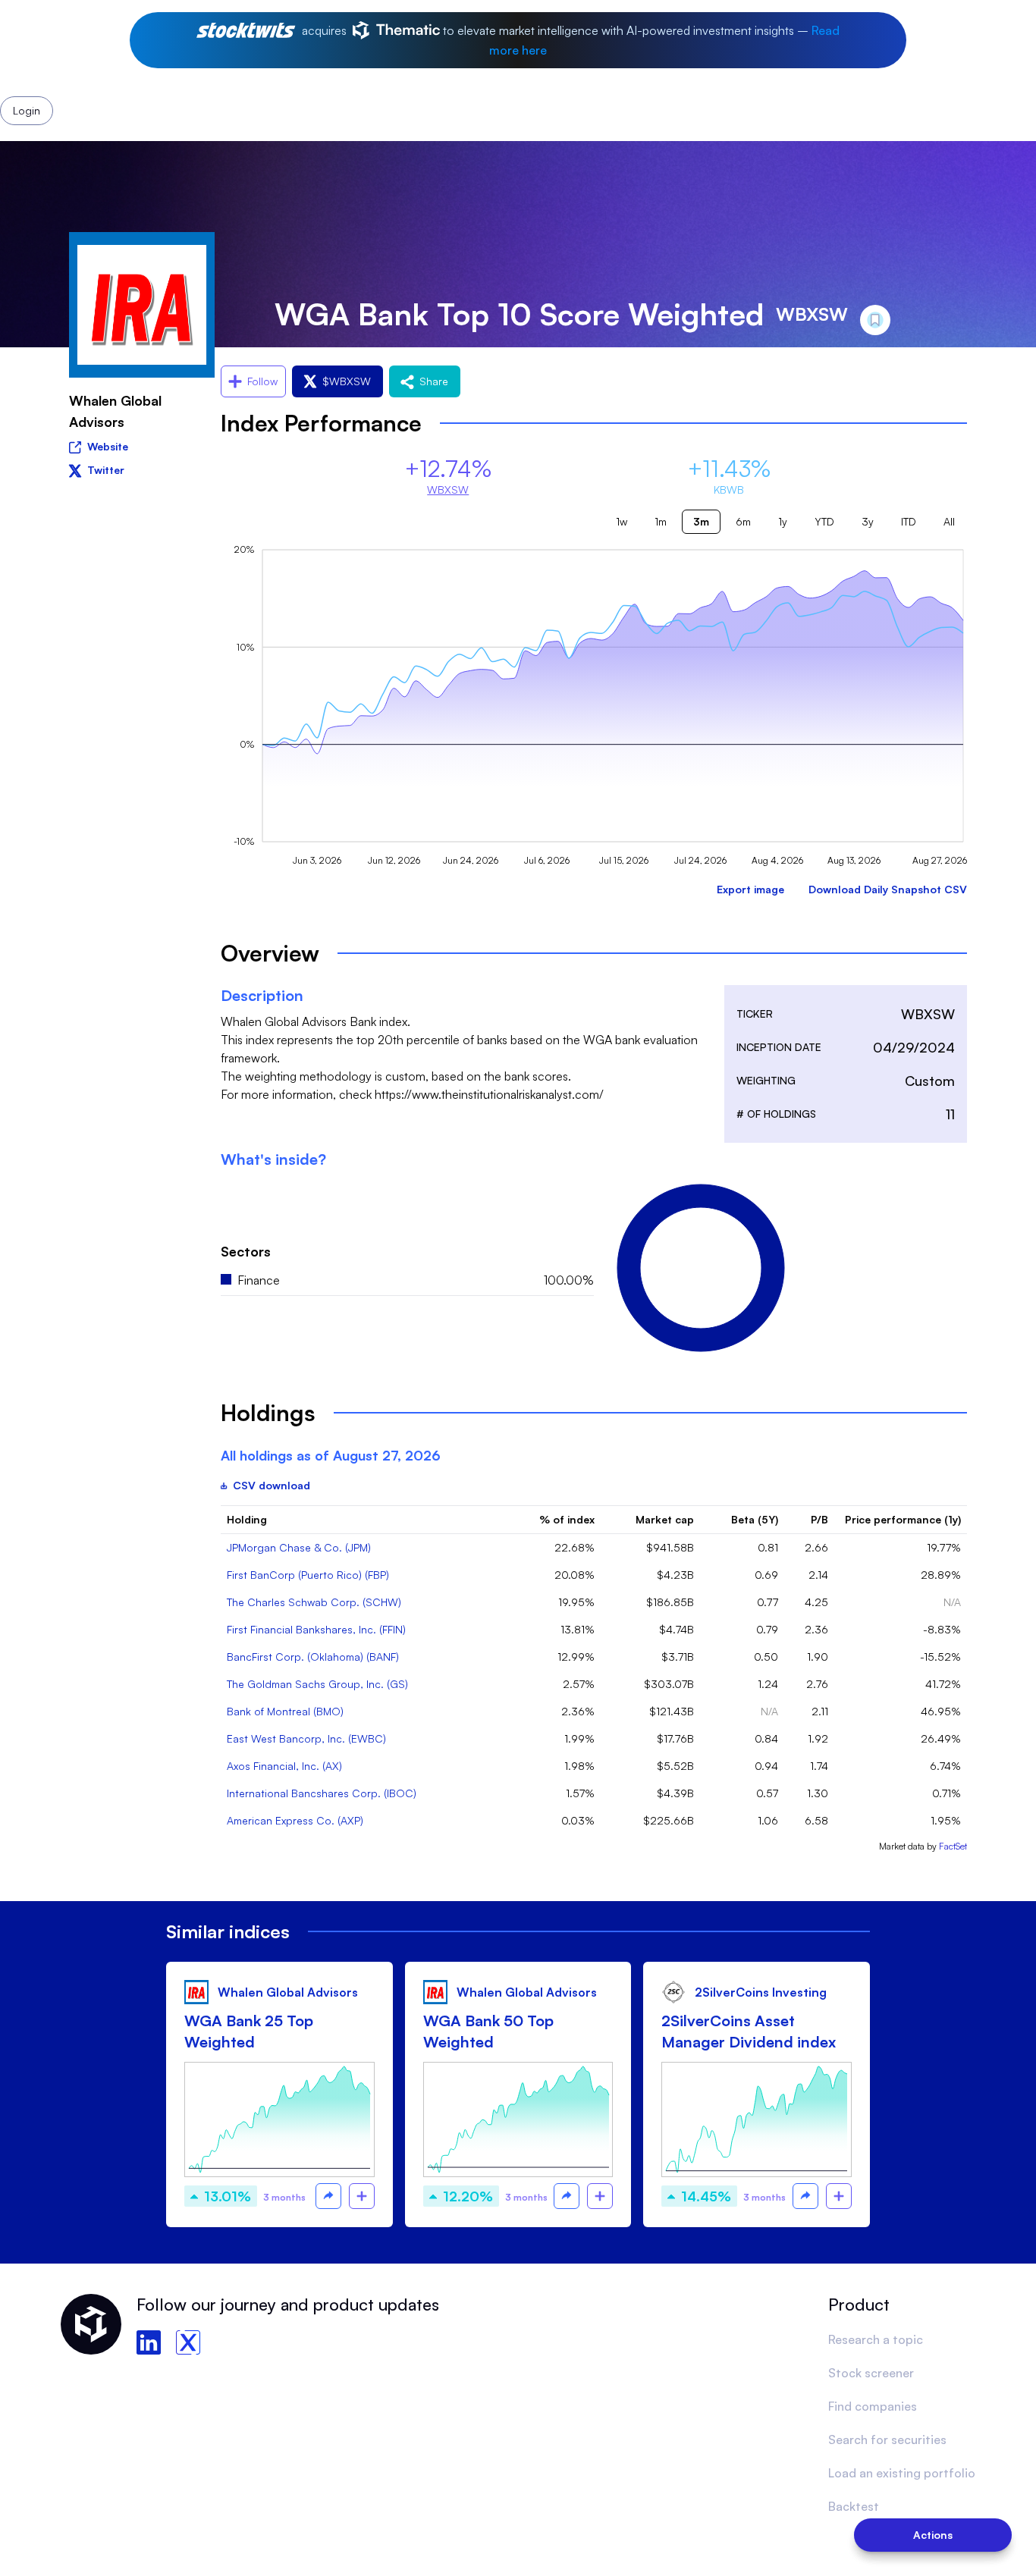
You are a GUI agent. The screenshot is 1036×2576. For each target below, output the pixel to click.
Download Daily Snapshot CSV (888, 889)
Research (473, 74)
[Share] (328, 2196)
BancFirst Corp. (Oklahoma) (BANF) (313, 1657)
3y (868, 521)
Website (108, 446)
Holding (247, 1519)
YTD (824, 521)
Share (434, 381)
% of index (567, 1519)
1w (622, 521)
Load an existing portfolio (902, 2473)
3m (701, 521)
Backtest (854, 2506)
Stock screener (871, 2373)
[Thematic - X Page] (188, 2342)
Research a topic (876, 2339)
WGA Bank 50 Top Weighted (488, 2031)
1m (661, 521)
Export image (750, 889)
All (949, 521)
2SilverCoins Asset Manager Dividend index (749, 2031)
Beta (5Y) (755, 1519)
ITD (909, 521)
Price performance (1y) (903, 1519)
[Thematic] (357, 74)
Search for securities (887, 2440)
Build (580, 74)
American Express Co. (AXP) (295, 1820)
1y (783, 521)
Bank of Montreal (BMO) (285, 1711)
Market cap (665, 1519)
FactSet (953, 1846)
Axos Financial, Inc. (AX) (284, 1766)
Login (702, 74)
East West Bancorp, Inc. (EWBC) (306, 1738)
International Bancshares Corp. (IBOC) (322, 1793)
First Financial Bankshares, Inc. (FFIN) (316, 1629)
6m (743, 521)
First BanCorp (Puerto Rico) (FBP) (308, 1575)
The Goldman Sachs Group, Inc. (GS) (317, 1684)
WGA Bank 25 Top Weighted (249, 2031)
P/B (819, 1519)
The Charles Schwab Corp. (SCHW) (314, 1602)
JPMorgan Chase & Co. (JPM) (299, 1547)
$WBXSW (347, 381)
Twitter (106, 470)
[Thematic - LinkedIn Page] (149, 2342)
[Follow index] (362, 2196)
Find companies (873, 2406)
